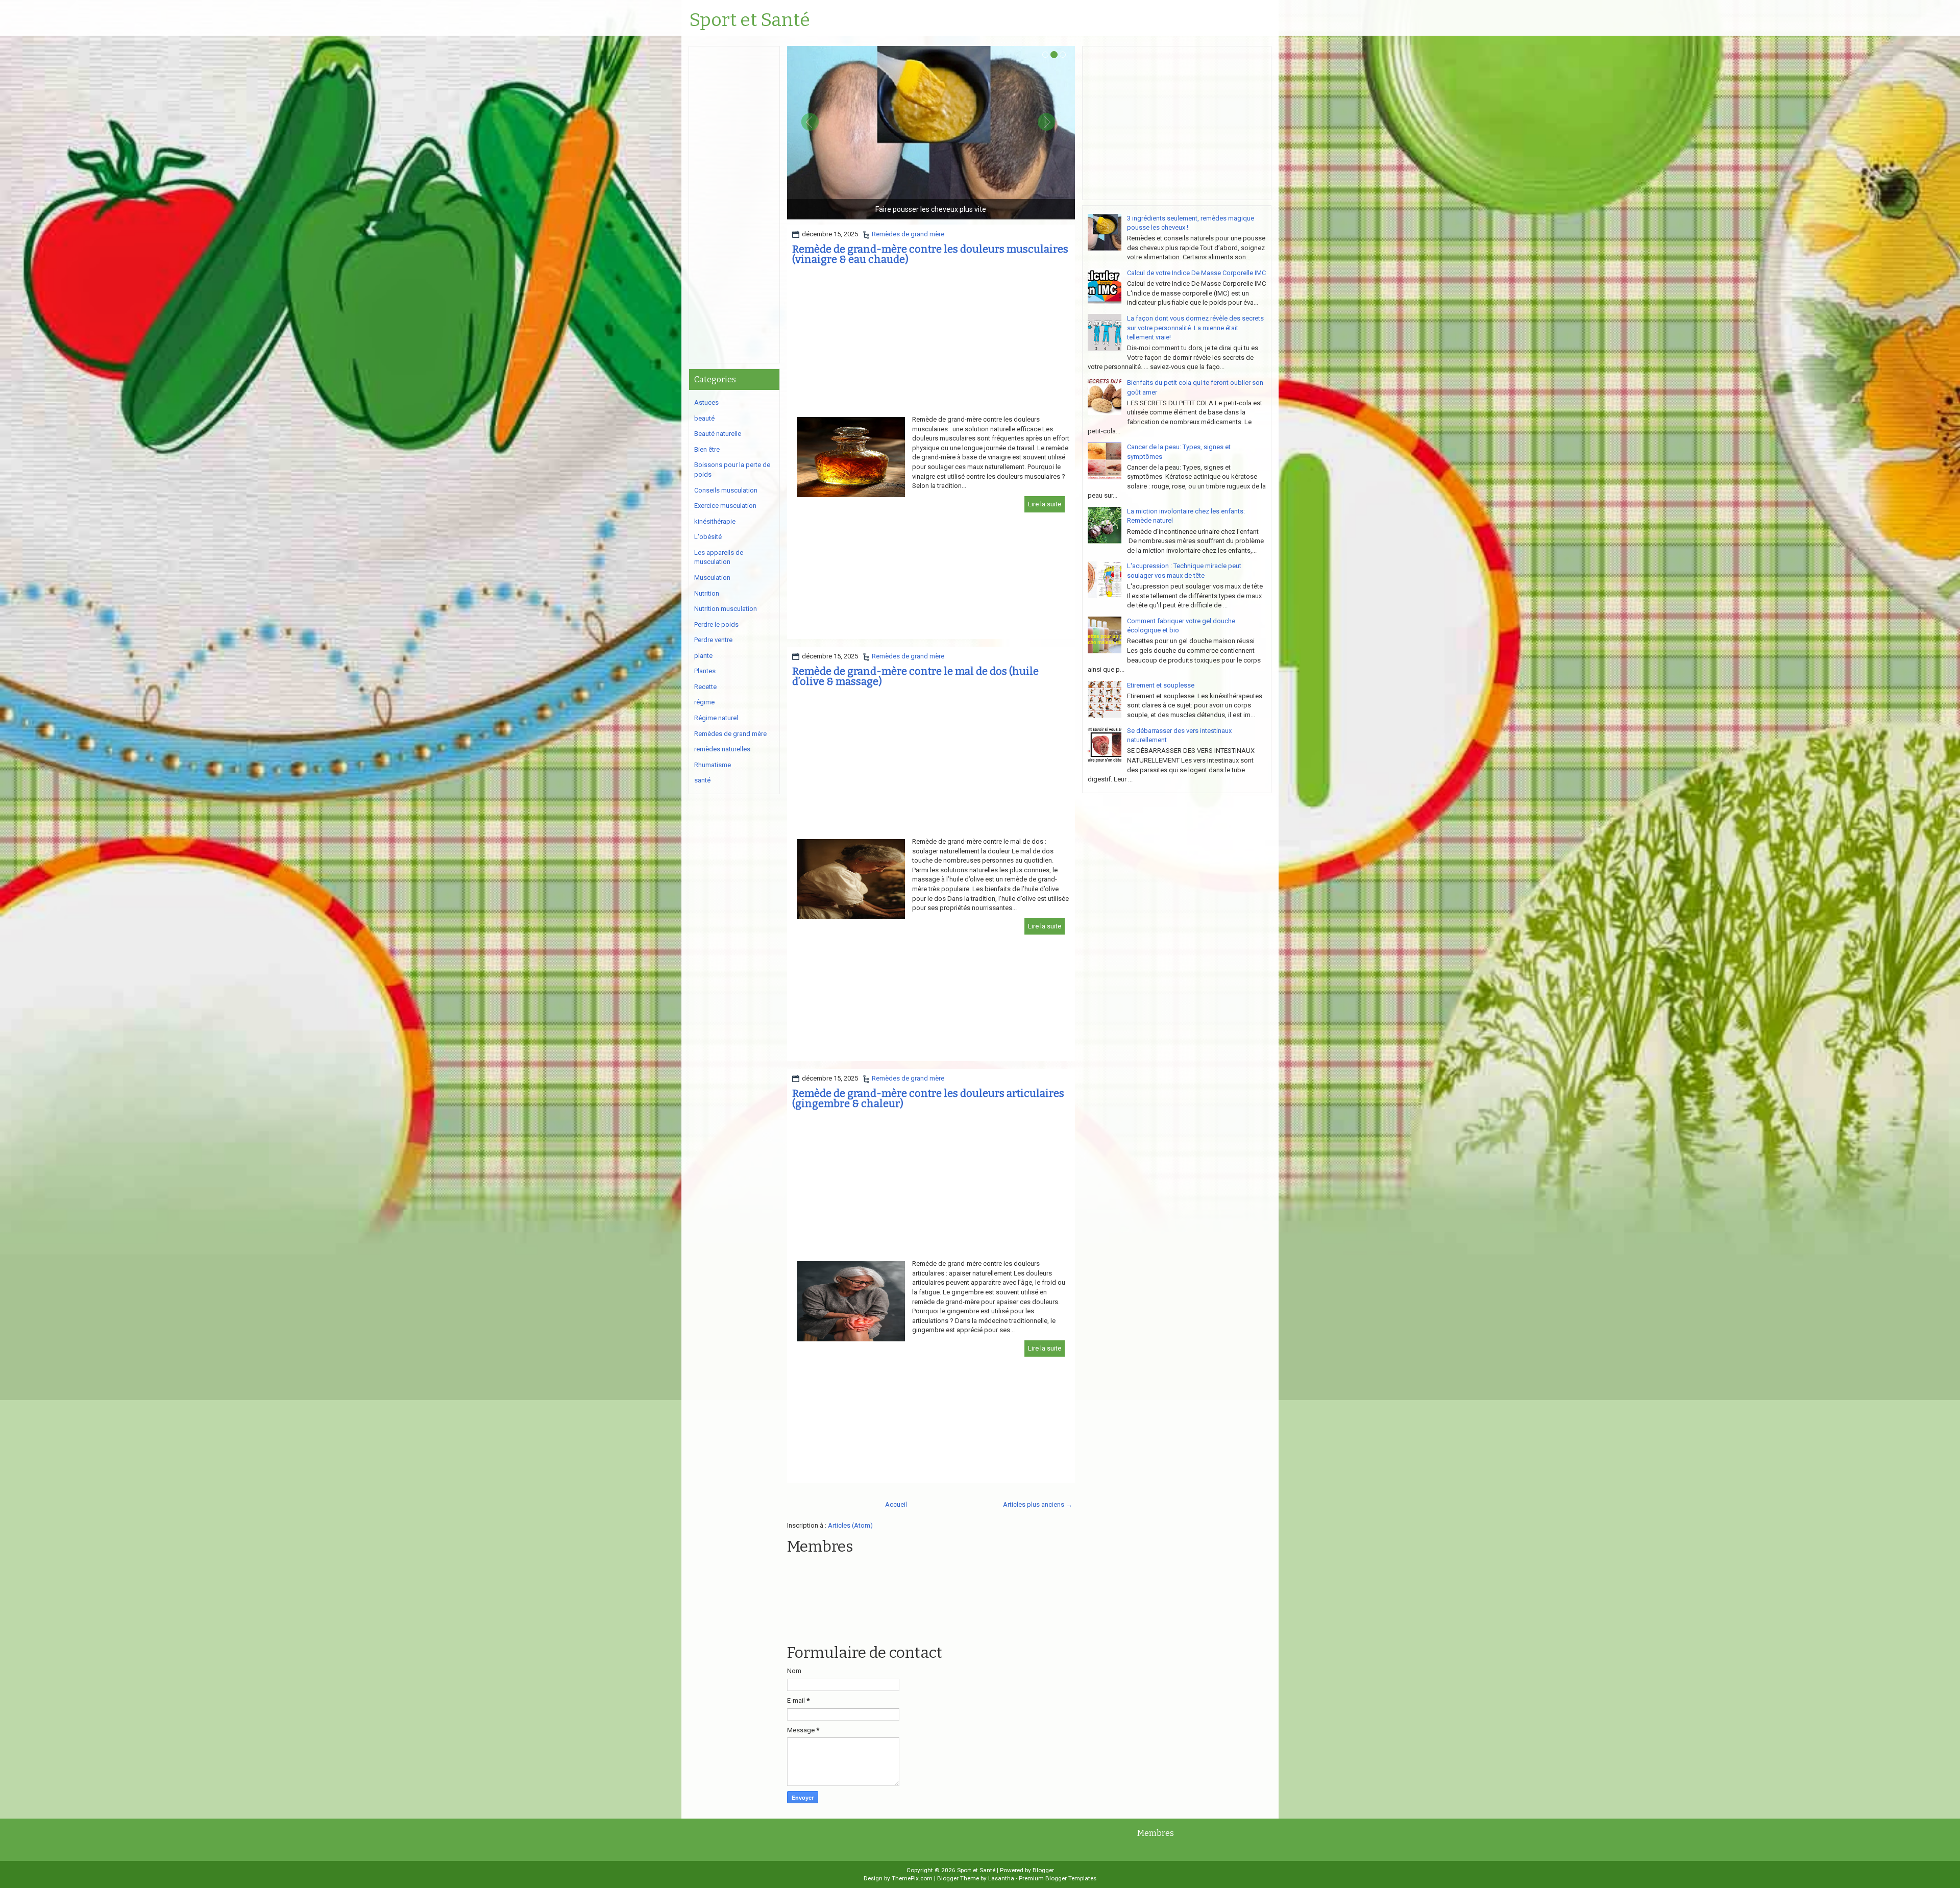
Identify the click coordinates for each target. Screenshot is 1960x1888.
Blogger (1043, 1870)
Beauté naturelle (718, 434)
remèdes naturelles (722, 749)
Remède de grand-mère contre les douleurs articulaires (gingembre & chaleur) (928, 1098)
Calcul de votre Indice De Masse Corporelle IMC (1196, 273)
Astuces (706, 402)
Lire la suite (1045, 504)
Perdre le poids (716, 624)
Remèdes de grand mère (908, 234)
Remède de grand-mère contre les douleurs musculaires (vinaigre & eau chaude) (930, 254)
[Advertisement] (931, 344)
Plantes (705, 671)
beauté (704, 418)
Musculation (712, 578)
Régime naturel (716, 718)
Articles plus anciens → (1038, 1504)
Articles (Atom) (850, 1525)
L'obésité (708, 537)
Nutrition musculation (726, 609)
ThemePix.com (912, 1878)
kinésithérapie (715, 521)
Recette (705, 687)
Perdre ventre (713, 640)
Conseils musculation (726, 490)
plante (703, 656)
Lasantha (1001, 1878)
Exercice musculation (725, 506)
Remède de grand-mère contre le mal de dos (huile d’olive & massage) (915, 676)
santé (702, 780)
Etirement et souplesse (1161, 685)
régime (704, 702)
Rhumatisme (713, 765)
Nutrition (707, 593)
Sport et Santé (750, 20)
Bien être (707, 449)
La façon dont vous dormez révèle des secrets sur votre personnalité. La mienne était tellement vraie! (1195, 328)
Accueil (896, 1504)
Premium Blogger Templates (1058, 1878)
